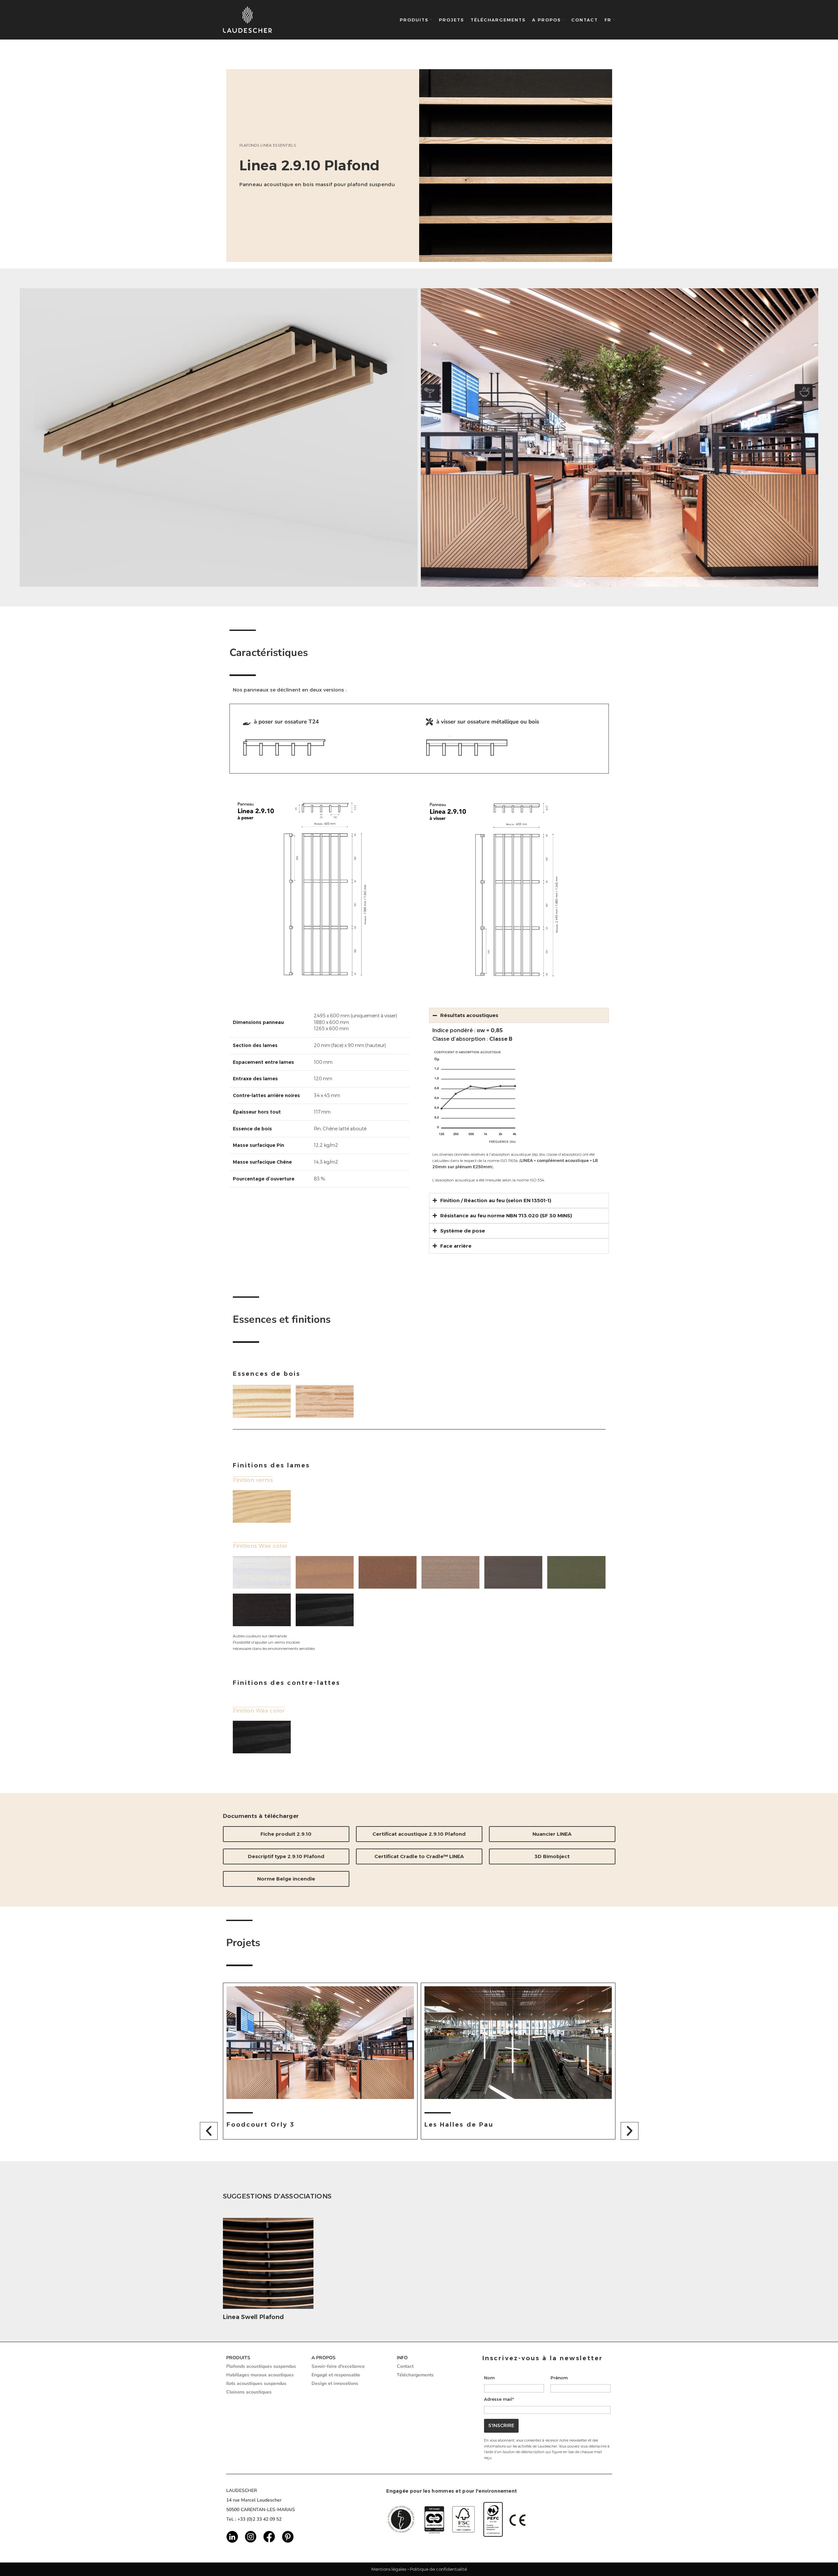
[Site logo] (248, 20)
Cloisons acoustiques (249, 2392)
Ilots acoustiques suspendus (256, 2383)
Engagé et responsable (336, 2375)
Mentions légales (389, 2569)
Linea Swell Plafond (254, 2317)
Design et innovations (335, 2383)
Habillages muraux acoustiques (260, 2375)
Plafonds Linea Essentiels (268, 145)
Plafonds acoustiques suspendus (261, 2366)
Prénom (559, 2378)
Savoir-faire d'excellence (338, 2366)
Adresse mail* (499, 2399)
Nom (489, 2378)
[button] (209, 2131)
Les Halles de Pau (261, 2125)
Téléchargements (415, 2375)
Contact (405, 2366)
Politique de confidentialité (438, 2569)
